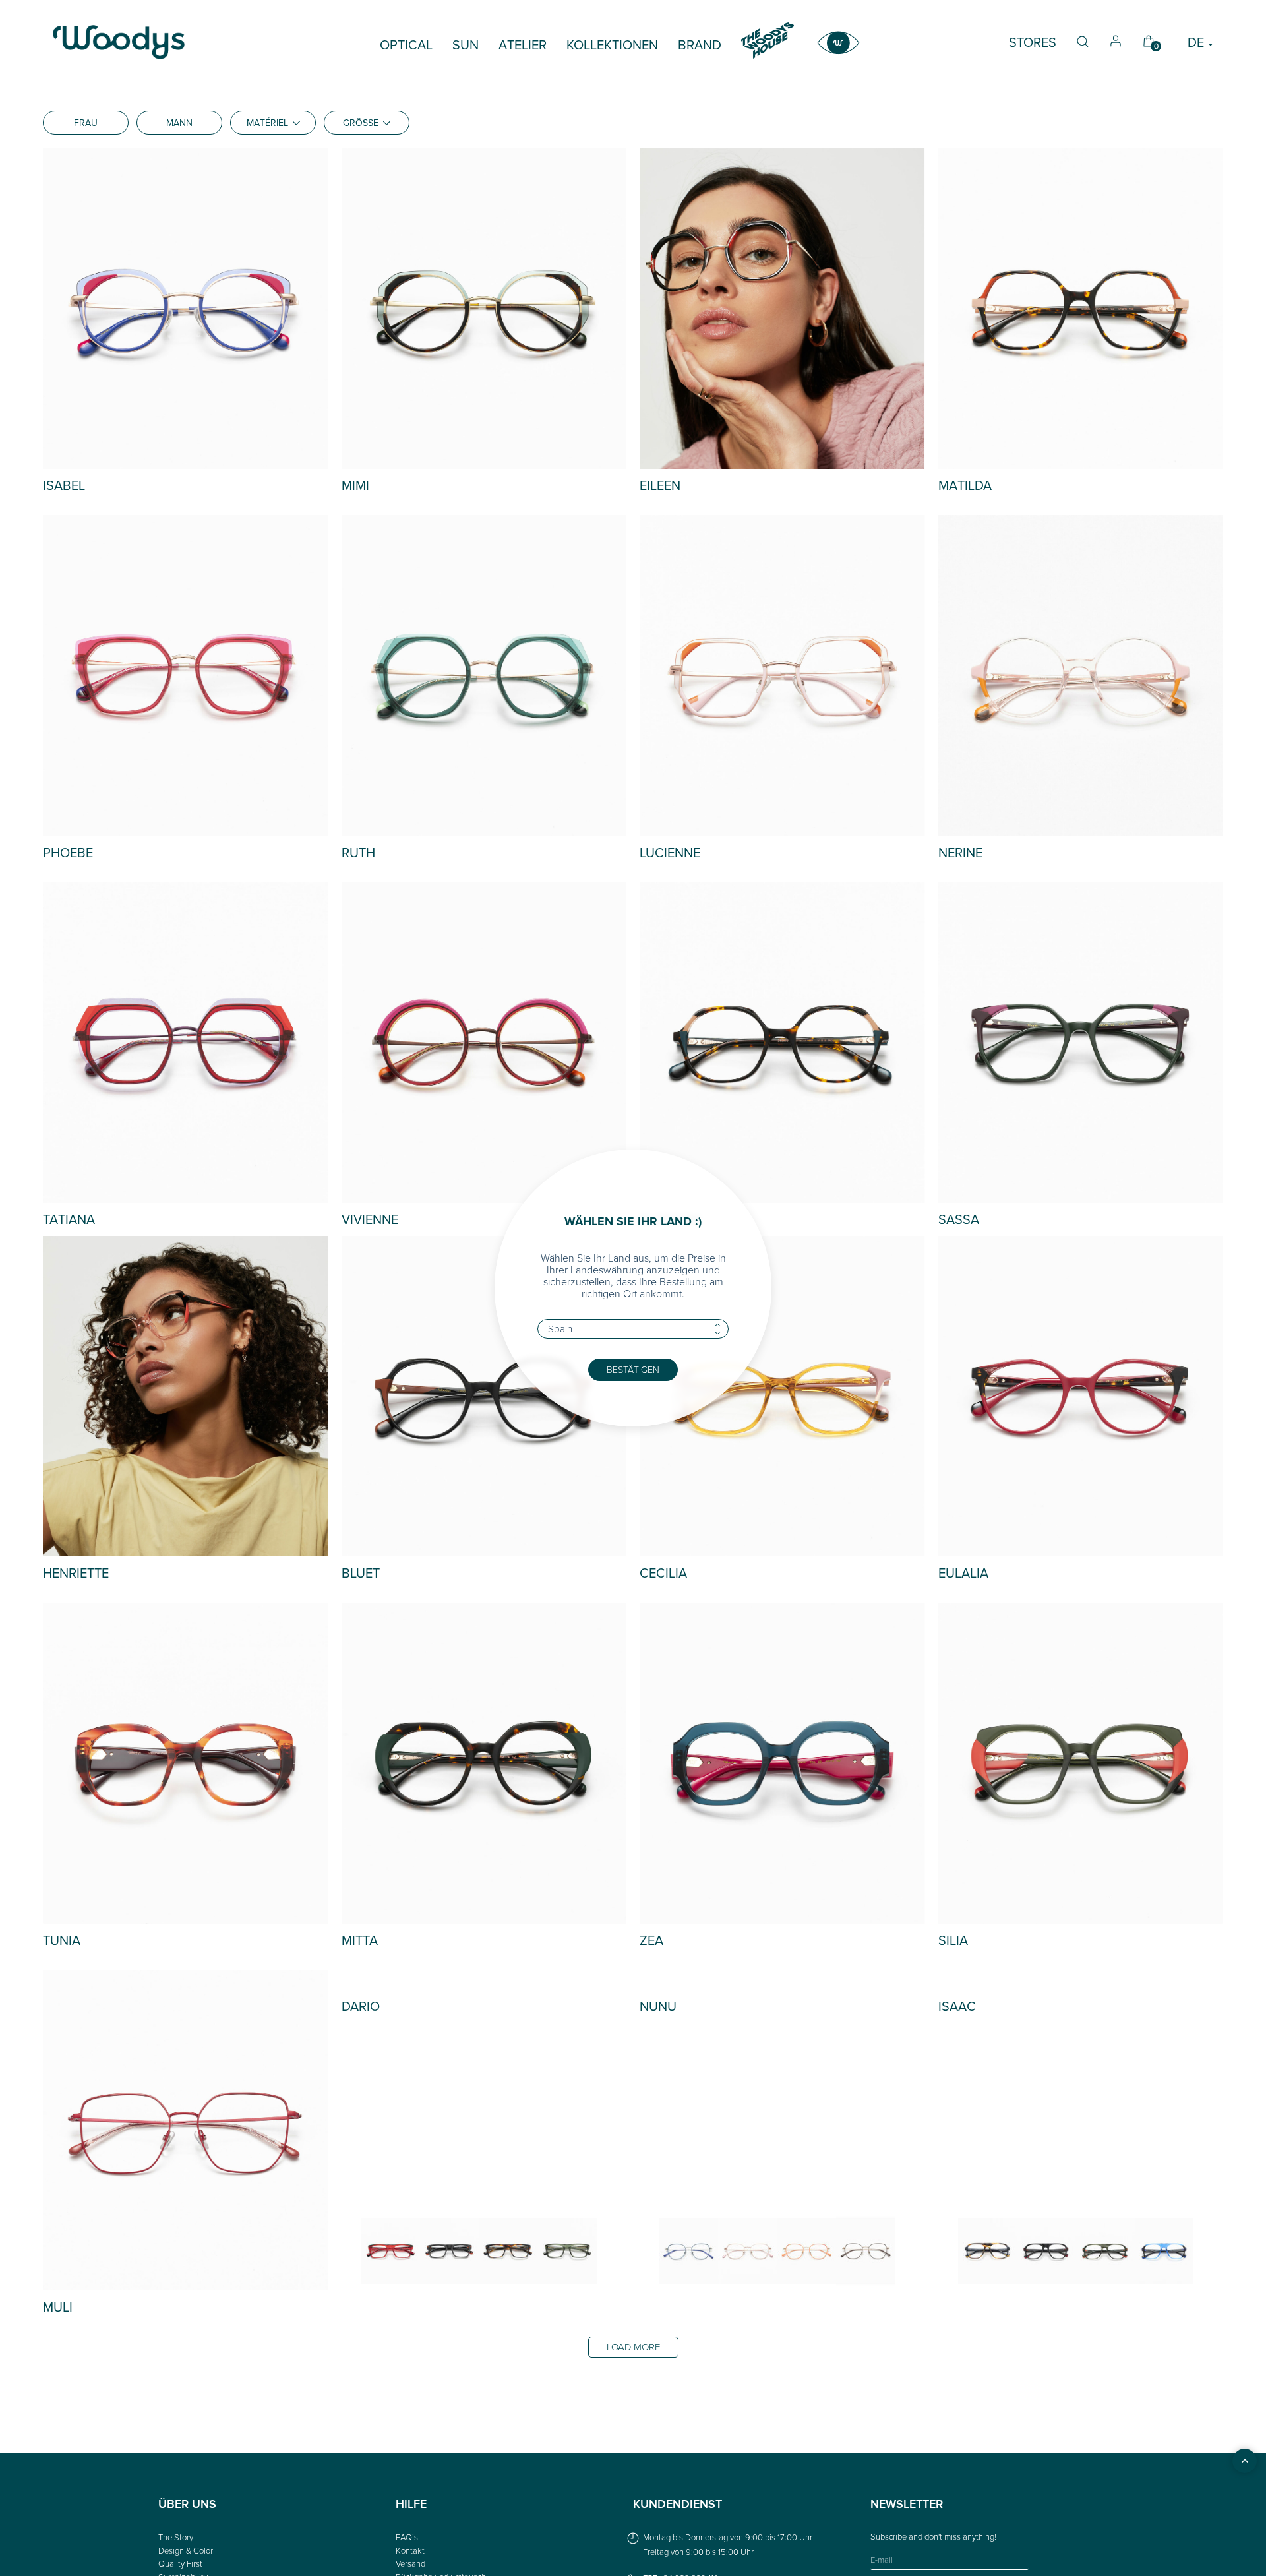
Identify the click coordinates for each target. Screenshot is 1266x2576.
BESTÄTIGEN (633, 1369)
